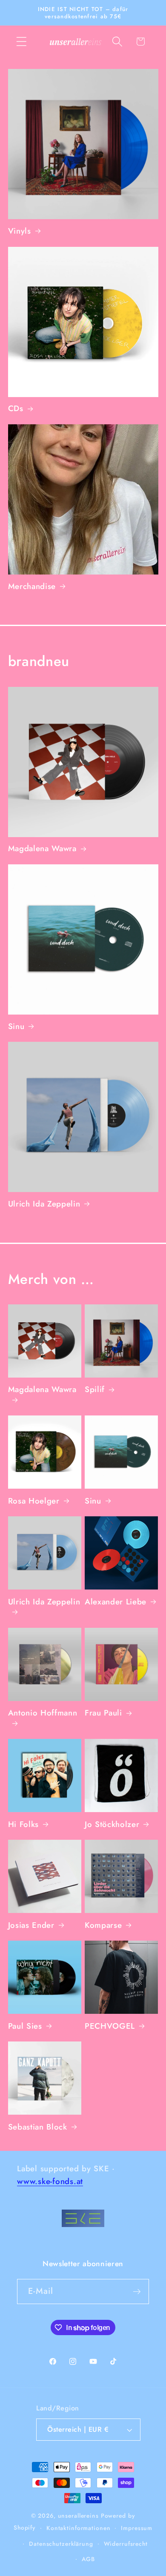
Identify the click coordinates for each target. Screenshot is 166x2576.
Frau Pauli (103, 1713)
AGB (88, 2559)
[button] (21, 41)
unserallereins (78, 2516)
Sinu (16, 1026)
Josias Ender (31, 1925)
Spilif (95, 1389)
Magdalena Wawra (42, 849)
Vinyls (20, 231)
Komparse (103, 1925)
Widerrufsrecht (126, 2544)
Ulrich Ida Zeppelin (44, 1204)
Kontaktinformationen (79, 2528)
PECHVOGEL (110, 2026)
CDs (16, 409)
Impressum (137, 2528)
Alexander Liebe (116, 1602)
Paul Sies (25, 2026)
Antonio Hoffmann (43, 1713)
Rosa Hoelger (34, 1501)
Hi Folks (23, 1824)
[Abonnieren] (137, 2291)
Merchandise (32, 586)
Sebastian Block (38, 2127)
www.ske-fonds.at (50, 2181)
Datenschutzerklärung (61, 2544)
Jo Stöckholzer (112, 1824)
